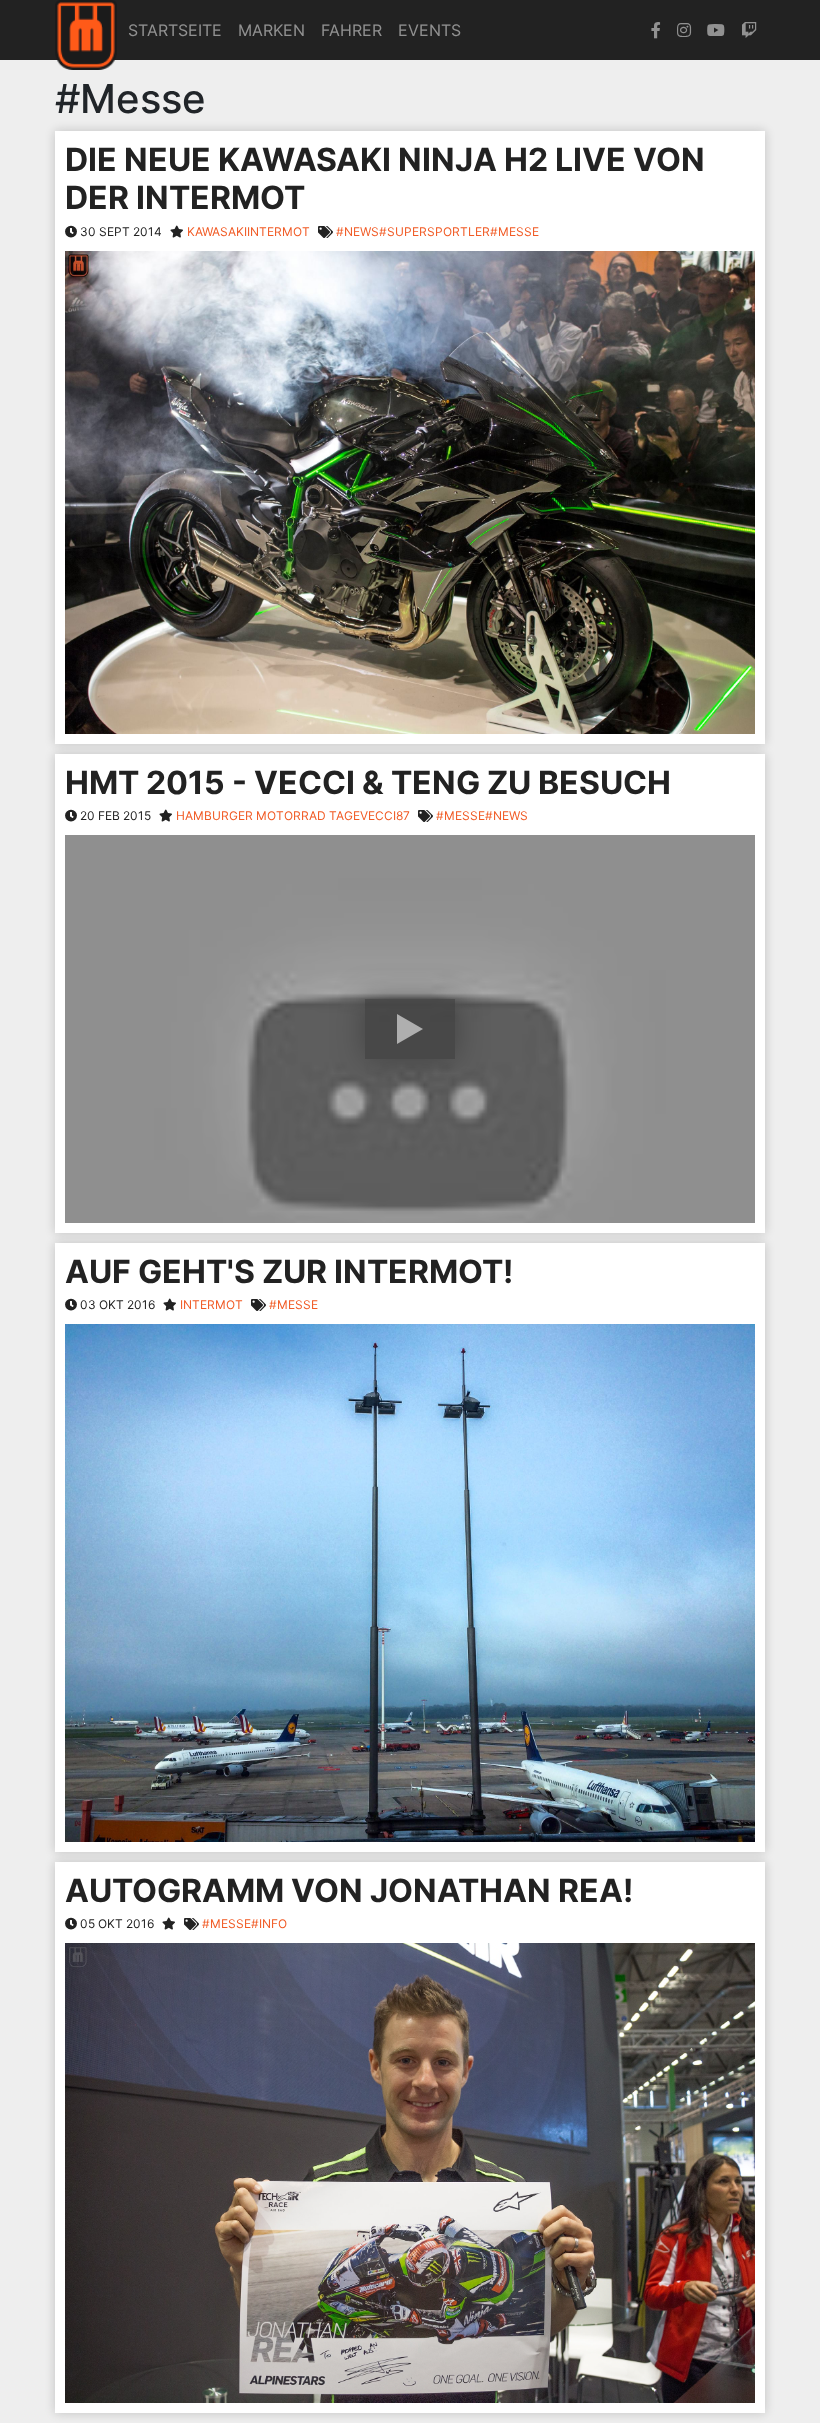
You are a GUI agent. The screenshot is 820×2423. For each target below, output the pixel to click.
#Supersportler (434, 231)
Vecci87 (385, 815)
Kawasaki (217, 231)
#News (357, 231)
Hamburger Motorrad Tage (268, 815)
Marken (271, 30)
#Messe (514, 231)
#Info (269, 1923)
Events (429, 30)
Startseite (175, 30)
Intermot (278, 231)
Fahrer (351, 30)
